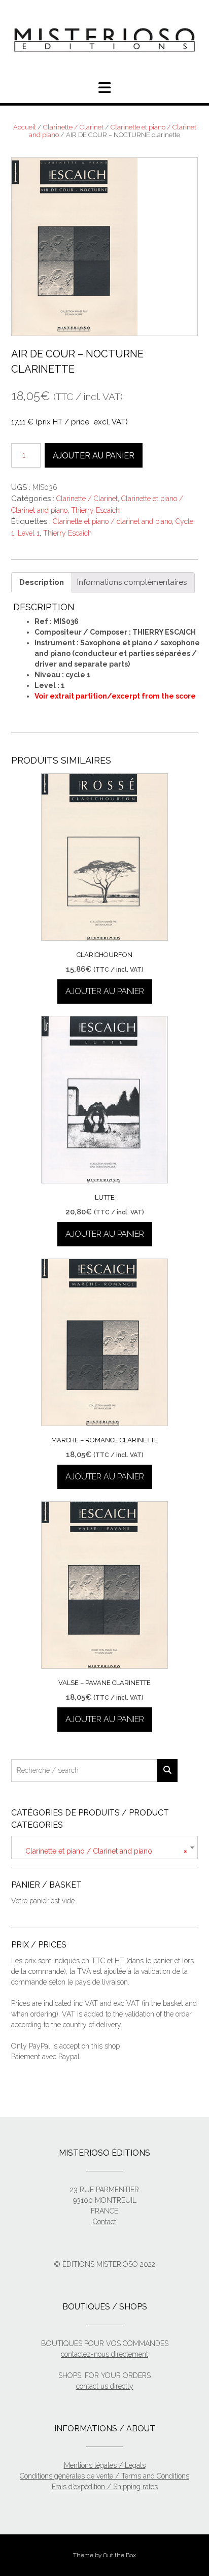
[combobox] (104, 1847)
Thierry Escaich (95, 510)
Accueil (25, 127)
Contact (104, 2222)
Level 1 (29, 533)
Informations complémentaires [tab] (132, 582)
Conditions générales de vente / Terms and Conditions (104, 2476)
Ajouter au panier (94, 456)
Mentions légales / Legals (105, 2465)
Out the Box (119, 2555)
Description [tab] (42, 582)
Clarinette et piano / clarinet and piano (112, 521)
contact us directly (105, 2386)
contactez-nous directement (104, 2354)
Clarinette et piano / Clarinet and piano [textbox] (103, 1851)
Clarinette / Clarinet (73, 127)
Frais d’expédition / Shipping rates (105, 2487)
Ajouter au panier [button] (105, 991)
